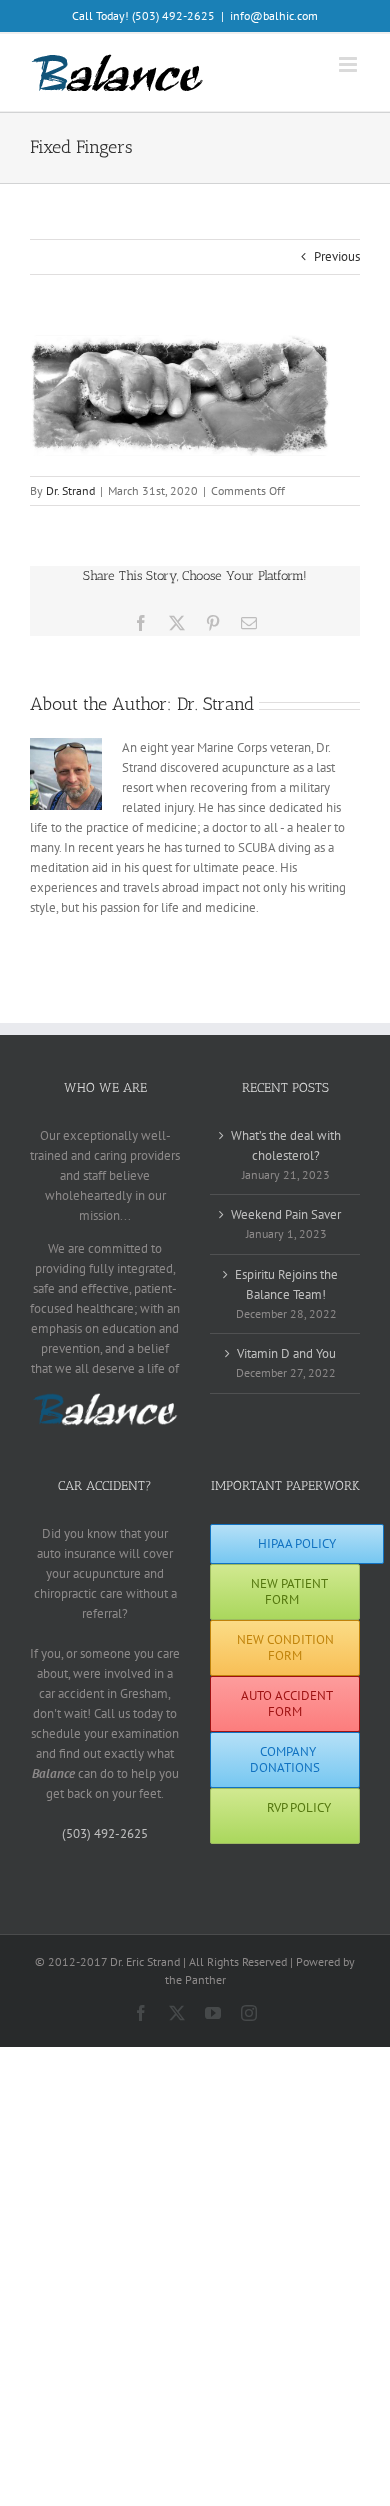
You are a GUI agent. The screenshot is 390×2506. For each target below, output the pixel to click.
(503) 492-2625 (105, 1833)
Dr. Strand (70, 490)
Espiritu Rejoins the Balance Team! (286, 1284)
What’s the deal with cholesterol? (286, 1145)
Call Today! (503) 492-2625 (143, 15)
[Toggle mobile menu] (349, 64)
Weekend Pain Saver (286, 1214)
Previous (337, 256)
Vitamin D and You (286, 1353)
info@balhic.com (274, 15)
